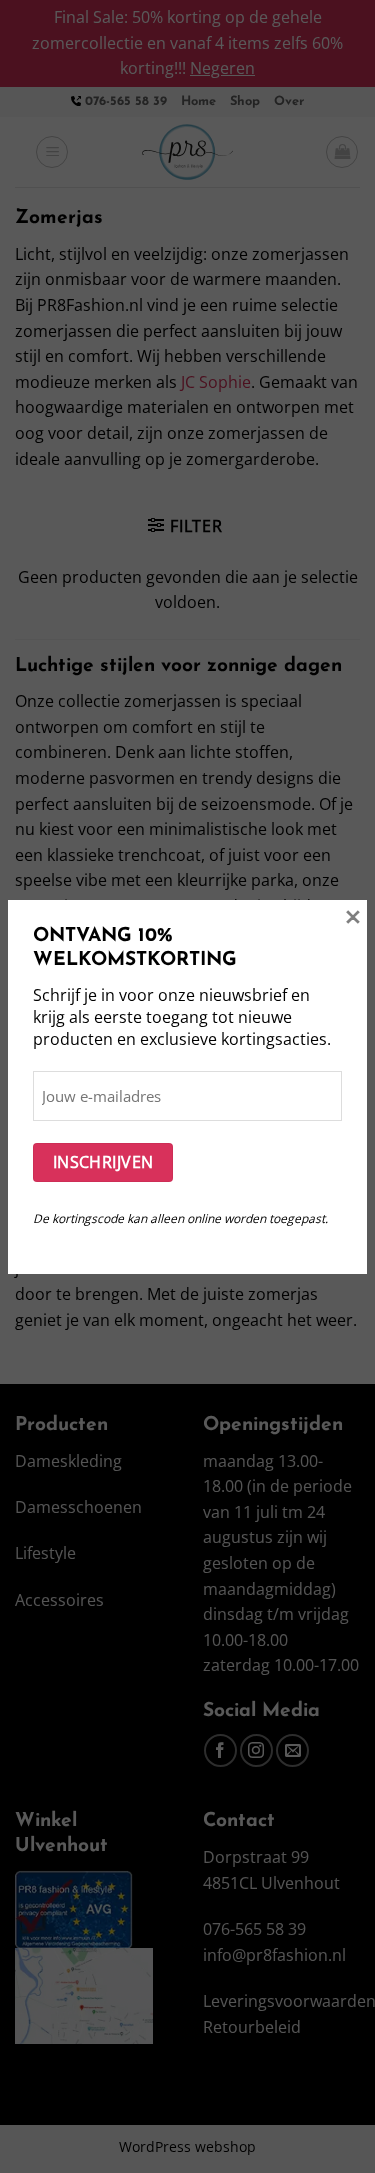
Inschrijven (103, 1162)
